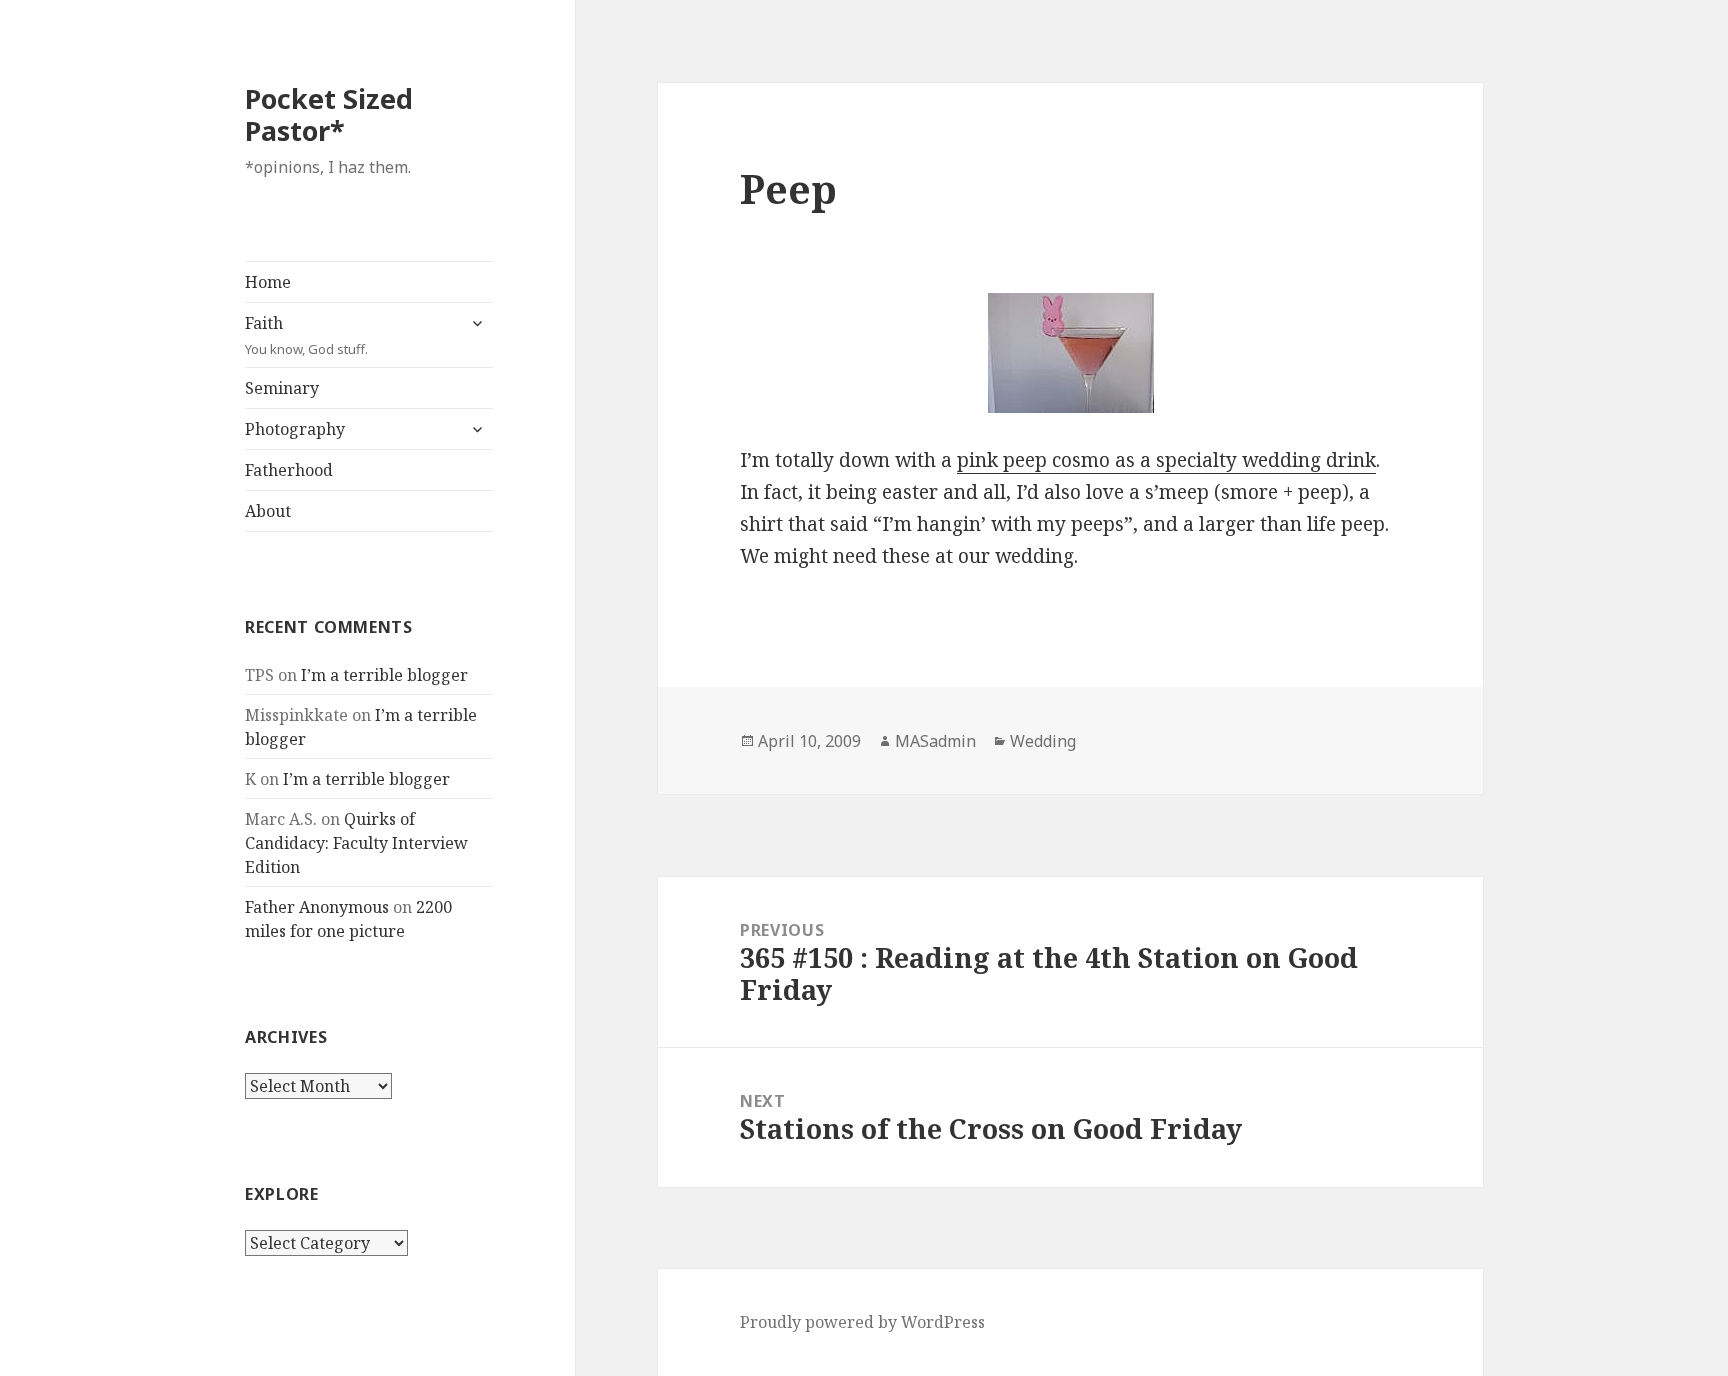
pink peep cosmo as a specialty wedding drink (1166, 460)
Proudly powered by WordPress (862, 1322)
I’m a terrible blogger (384, 675)
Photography (295, 429)
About (268, 511)
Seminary (282, 388)
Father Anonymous (317, 907)
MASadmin (935, 741)
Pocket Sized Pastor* (329, 114)
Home (268, 282)
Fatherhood (289, 470)
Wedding (1043, 741)
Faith (306, 335)
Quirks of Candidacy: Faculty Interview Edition (356, 843)
